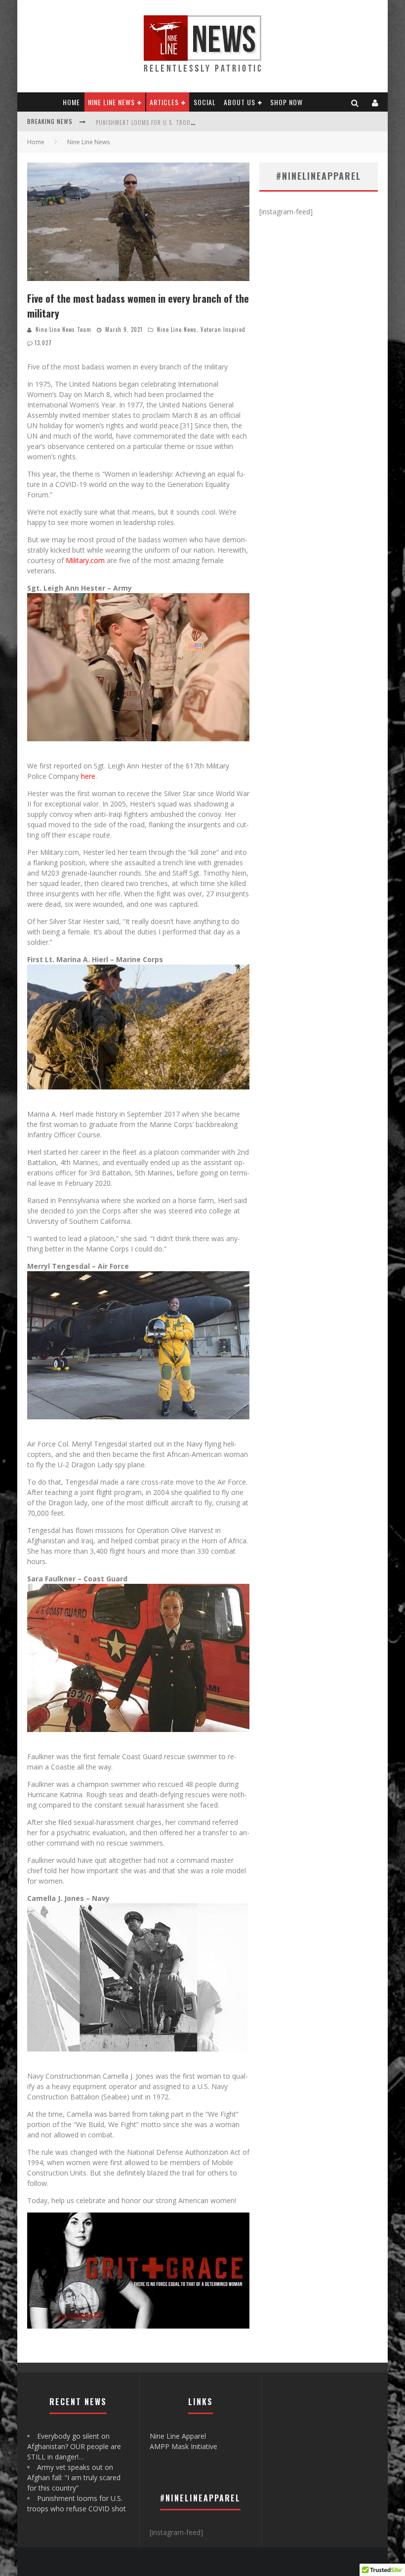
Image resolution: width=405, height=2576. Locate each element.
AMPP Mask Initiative (183, 2446)
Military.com (85, 560)
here (88, 776)
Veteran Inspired (223, 329)
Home (71, 102)
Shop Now (286, 102)
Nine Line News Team (63, 329)
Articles (164, 102)
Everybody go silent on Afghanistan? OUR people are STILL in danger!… (74, 2446)
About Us (240, 102)
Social (205, 102)
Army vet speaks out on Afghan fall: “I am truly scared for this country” (74, 2477)
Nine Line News (111, 102)
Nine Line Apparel (178, 2436)
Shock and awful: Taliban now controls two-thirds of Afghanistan (193, 122)
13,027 (43, 343)
